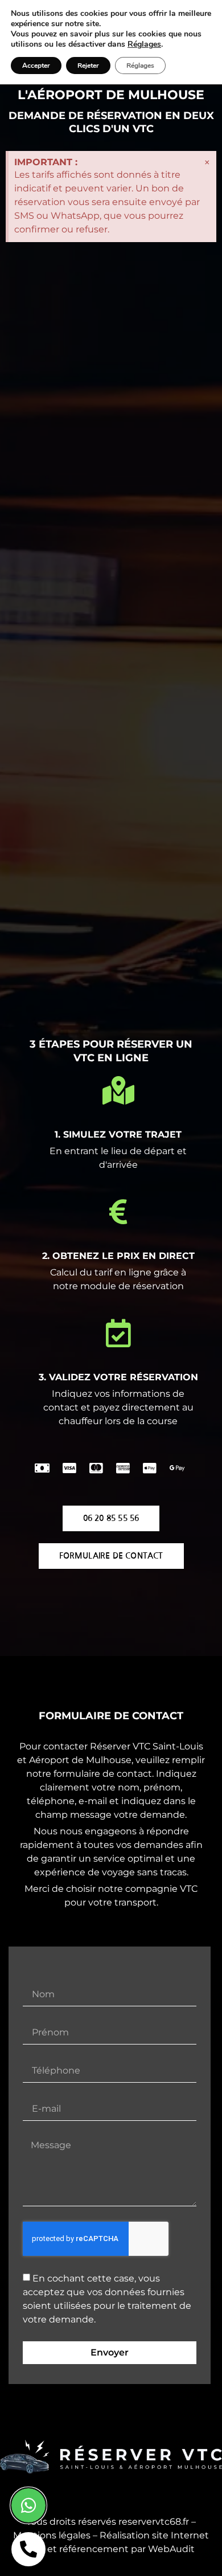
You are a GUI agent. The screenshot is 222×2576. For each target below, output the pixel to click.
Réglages (144, 44)
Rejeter (88, 66)
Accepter (36, 66)
